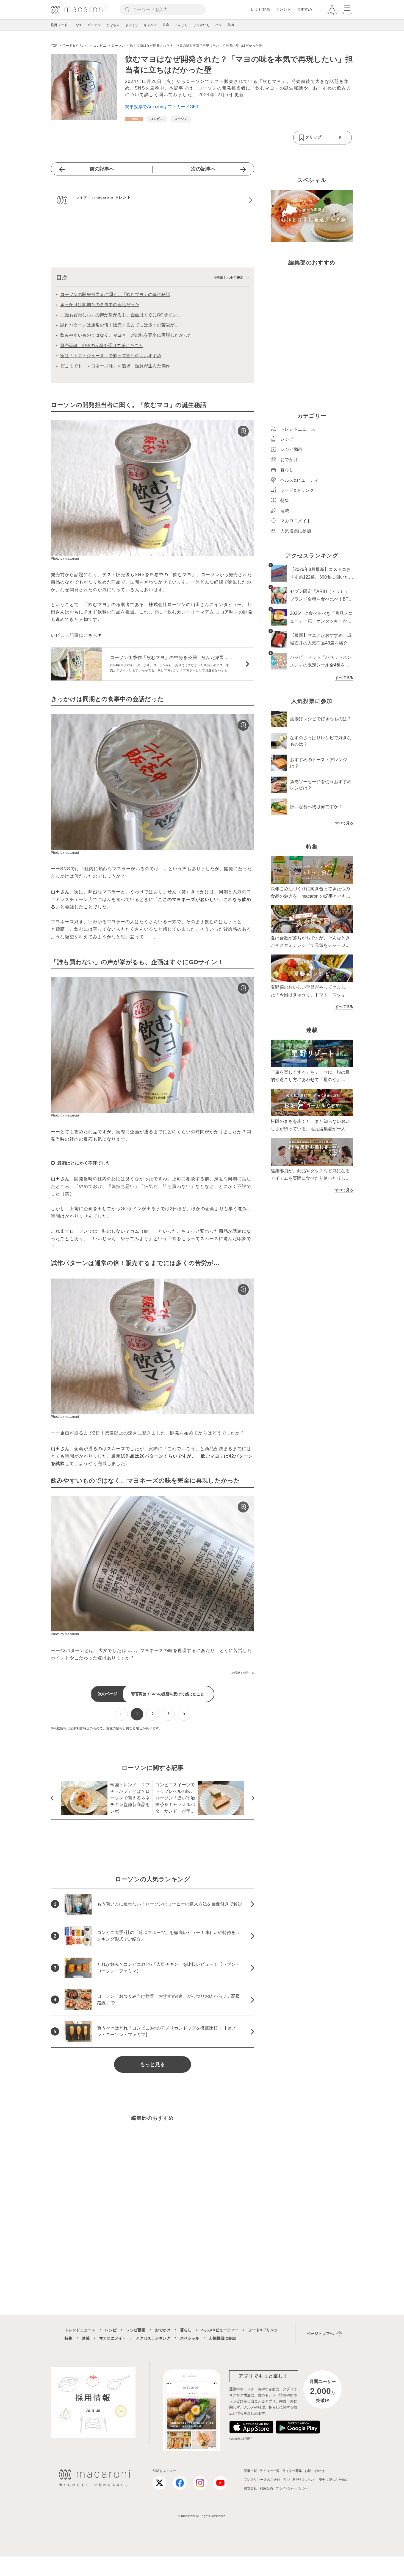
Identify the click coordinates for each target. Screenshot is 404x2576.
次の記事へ (203, 169)
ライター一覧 (270, 2471)
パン (218, 25)
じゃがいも (201, 25)
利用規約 (266, 2488)
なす (79, 25)
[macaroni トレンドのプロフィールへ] (153, 200)
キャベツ (150, 25)
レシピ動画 (261, 9)
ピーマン (94, 25)
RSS (286, 2479)
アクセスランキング (153, 2338)
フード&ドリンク (263, 2330)
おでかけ (163, 2330)
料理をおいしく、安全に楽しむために (320, 2480)
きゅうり (132, 25)
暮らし (186, 2330)
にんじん (181, 25)
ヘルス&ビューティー (220, 2330)
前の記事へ (102, 169)
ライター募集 (292, 2471)
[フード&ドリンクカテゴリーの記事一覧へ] (134, 119)
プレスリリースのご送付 (262, 2480)
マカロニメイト (113, 2338)
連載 (86, 2338)
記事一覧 (250, 2471)
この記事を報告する (242, 1673)
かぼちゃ (113, 25)
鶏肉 (231, 25)
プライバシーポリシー (292, 2488)
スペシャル (190, 2338)
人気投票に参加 (222, 2338)
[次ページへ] (184, 1714)
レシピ (111, 2330)
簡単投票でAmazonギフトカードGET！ (164, 107)
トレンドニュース (80, 2330)
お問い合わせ (315, 2471)
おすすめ (304, 9)
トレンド (283, 9)
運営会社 (250, 2488)
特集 (68, 2338)
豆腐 (166, 25)
